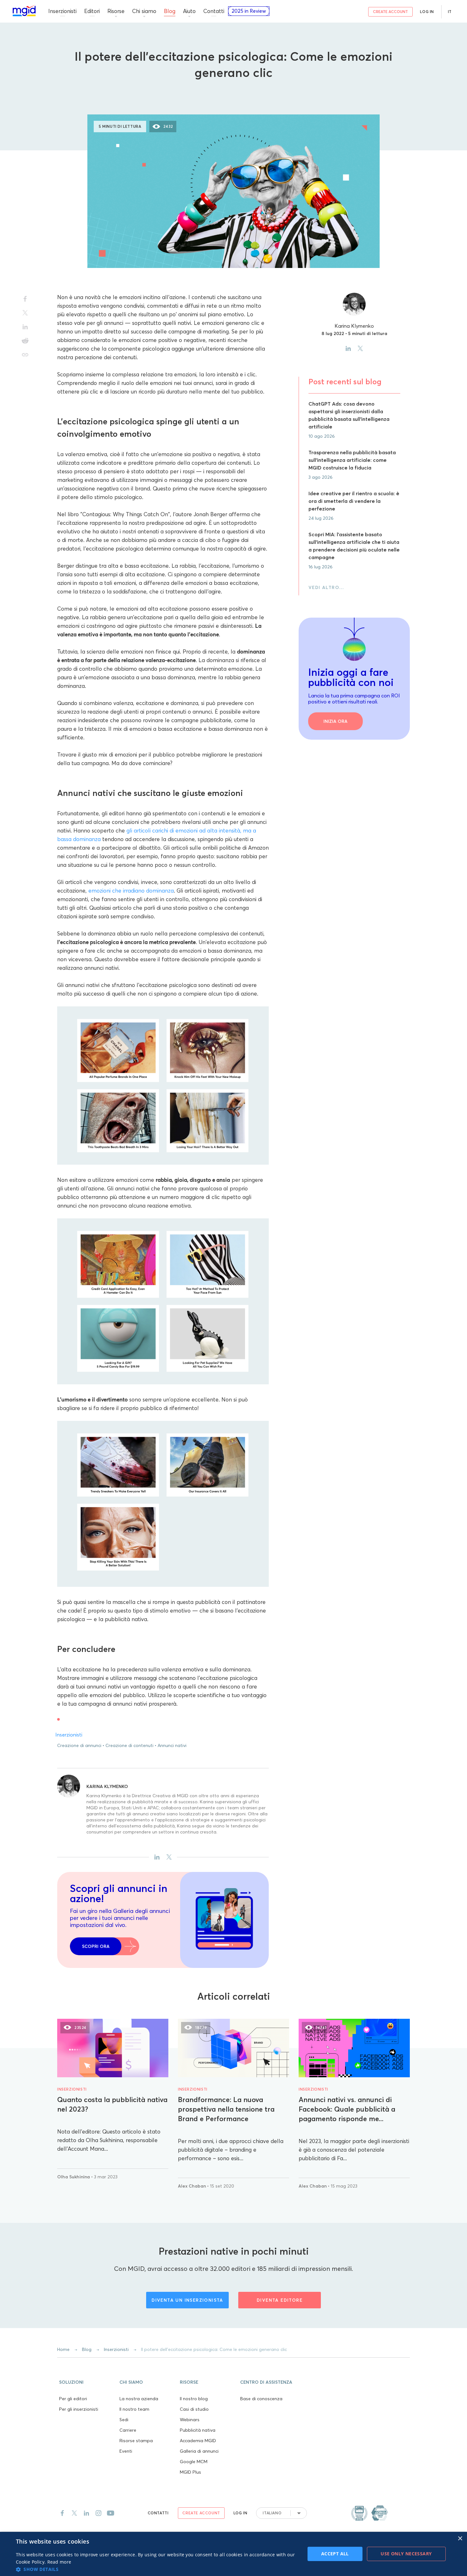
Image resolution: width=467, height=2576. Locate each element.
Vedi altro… (326, 587)
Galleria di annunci (199, 2451)
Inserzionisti (234, 93)
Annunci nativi (172, 1745)
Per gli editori (73, 2399)
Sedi (124, 2420)
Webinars (190, 2420)
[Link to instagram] (98, 2513)
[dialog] (233, 2554)
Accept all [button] (335, 2554)
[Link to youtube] (111, 2513)
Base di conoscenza (261, 2399)
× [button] (460, 2539)
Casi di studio (194, 2409)
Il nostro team (134, 2409)
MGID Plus (190, 2472)
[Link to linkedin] (86, 2513)
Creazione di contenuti (129, 1745)
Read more (59, 2562)
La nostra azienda (139, 2399)
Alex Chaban (193, 2186)
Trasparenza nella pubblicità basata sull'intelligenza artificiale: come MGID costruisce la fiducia (352, 460)
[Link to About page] (369, 2513)
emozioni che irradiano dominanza (131, 891)
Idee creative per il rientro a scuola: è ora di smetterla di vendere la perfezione (354, 501)
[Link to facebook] (62, 2513)
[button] (87, 2381)
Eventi (126, 2451)
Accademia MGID (198, 2441)
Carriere (128, 2430)
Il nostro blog (194, 2399)
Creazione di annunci (79, 1745)
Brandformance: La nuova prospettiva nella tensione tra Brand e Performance (226, 2109)
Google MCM (194, 2462)
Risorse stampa (136, 2441)
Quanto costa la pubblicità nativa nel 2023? (112, 2104)
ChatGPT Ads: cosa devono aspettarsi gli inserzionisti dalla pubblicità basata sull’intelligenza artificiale (349, 415)
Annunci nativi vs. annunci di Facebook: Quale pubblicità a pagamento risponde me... (347, 2109)
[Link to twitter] (74, 2513)
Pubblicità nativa (198, 2430)
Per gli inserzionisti (79, 2409)
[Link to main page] (24, 11)
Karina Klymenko (107, 1786)
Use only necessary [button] (406, 2554)
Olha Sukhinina (74, 2177)
